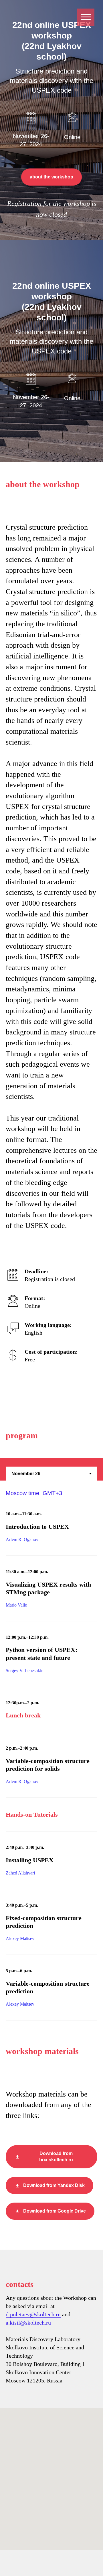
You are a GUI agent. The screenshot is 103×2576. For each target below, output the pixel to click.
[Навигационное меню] (86, 17)
